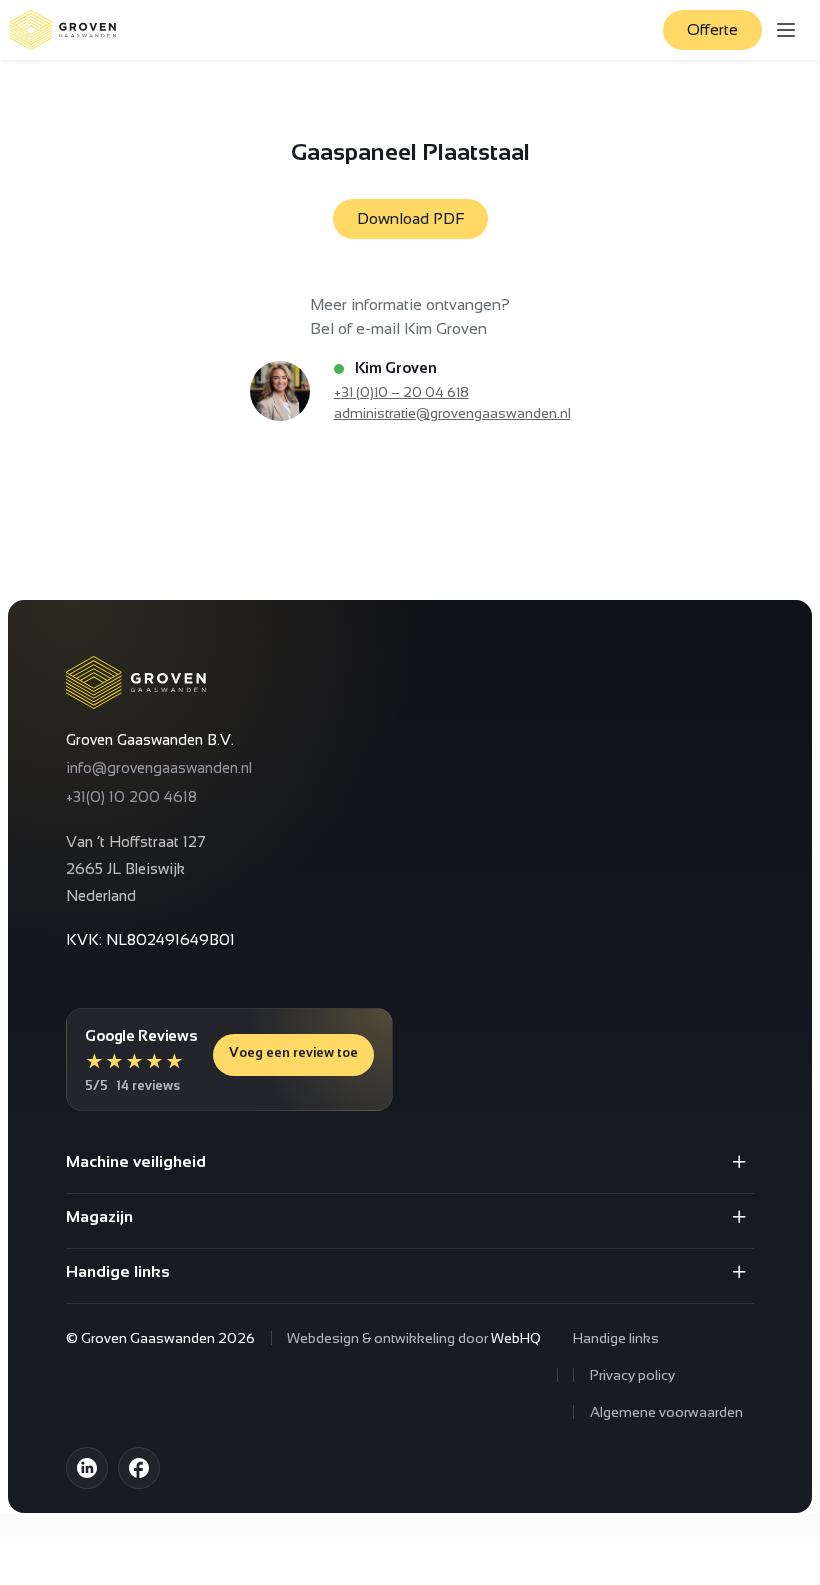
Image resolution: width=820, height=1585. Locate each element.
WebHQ (516, 1338)
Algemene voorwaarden (666, 1412)
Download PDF (410, 218)
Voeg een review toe (293, 1052)
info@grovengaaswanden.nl (159, 767)
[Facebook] (139, 1468)
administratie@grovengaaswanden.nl (452, 413)
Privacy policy (632, 1375)
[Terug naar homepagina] (63, 30)
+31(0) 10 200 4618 (131, 796)
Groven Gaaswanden (148, 1338)
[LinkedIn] (87, 1468)
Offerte (712, 29)
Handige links (616, 1338)
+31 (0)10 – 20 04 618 (401, 392)
